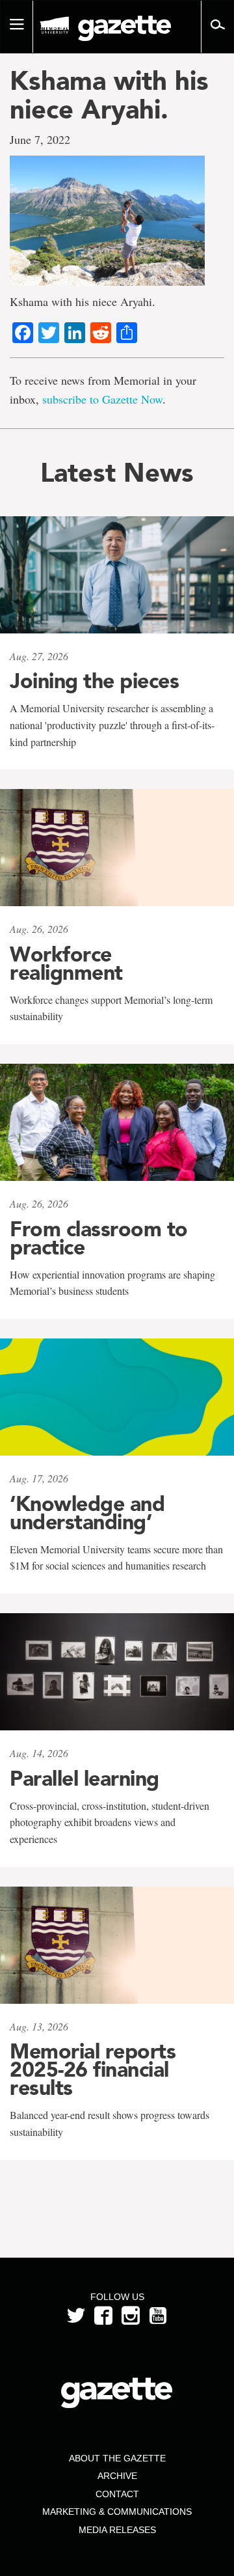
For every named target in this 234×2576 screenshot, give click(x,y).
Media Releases (117, 2530)
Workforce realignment (66, 963)
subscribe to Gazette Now (102, 399)
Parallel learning (84, 1779)
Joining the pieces (94, 681)
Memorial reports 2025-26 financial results (93, 2070)
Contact (117, 2494)
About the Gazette (117, 2458)
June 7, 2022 (40, 139)
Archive (117, 2476)
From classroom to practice (99, 1238)
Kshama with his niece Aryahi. (109, 95)
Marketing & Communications (117, 2512)
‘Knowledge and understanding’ (87, 1513)
